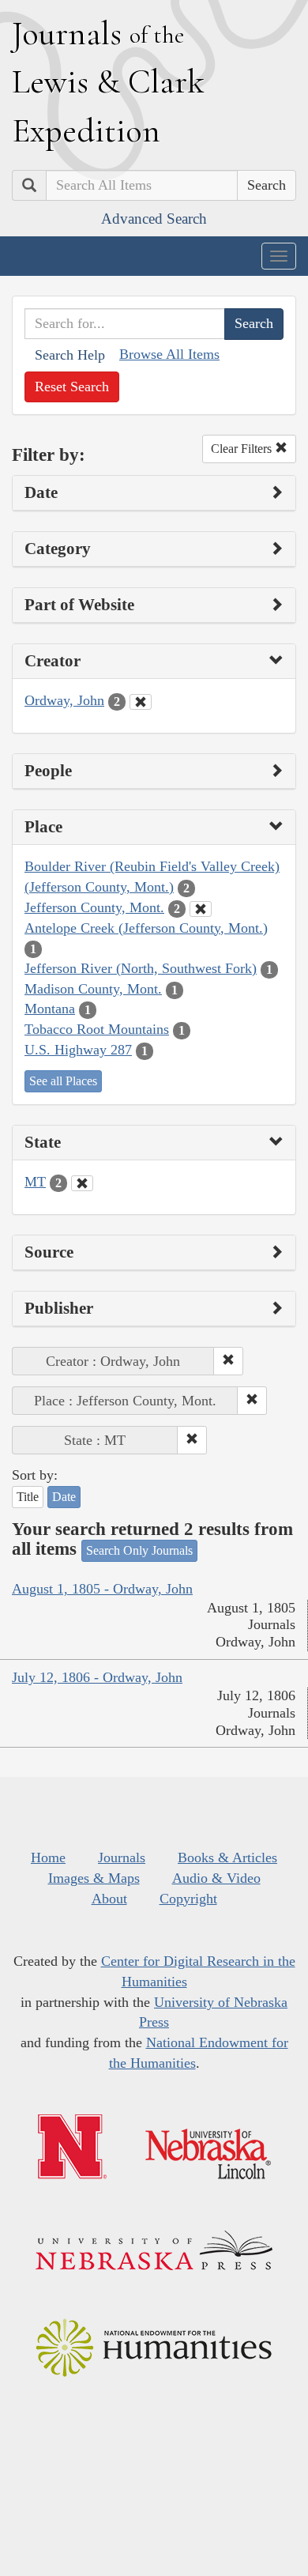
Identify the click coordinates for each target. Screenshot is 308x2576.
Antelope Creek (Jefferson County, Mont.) (146, 928)
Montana (50, 1009)
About (109, 1899)
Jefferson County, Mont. (94, 907)
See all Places (63, 1081)
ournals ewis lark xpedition (108, 81)
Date (64, 1497)
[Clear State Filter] (82, 1183)
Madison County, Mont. (93, 989)
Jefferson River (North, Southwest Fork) (141, 968)
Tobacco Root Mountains (97, 1029)
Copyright (188, 1899)
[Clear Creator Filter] (141, 702)
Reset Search (72, 387)
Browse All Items (169, 354)
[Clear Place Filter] (201, 909)
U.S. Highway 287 (78, 1050)
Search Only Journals (139, 1550)
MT (35, 1182)
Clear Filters (243, 449)
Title (28, 1497)
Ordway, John (64, 700)
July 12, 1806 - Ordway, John (97, 1677)
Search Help (70, 355)
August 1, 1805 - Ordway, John (102, 1589)
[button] (228, 1361)
